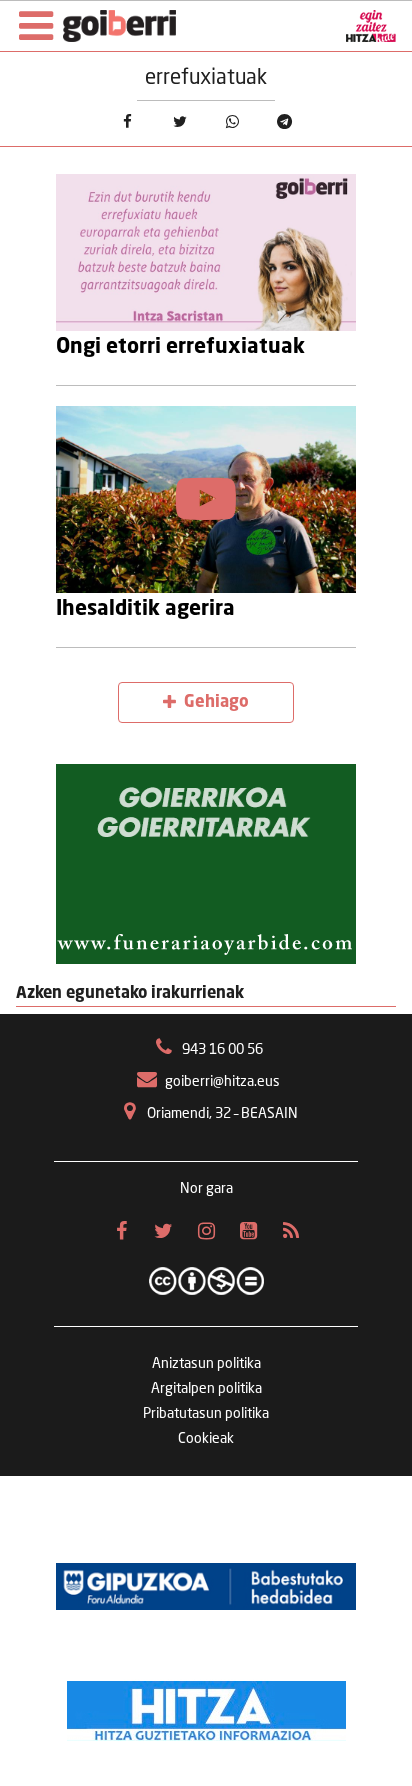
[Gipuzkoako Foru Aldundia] (206, 1586)
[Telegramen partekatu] (285, 121)
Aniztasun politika (206, 1364)
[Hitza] (206, 1706)
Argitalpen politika (206, 1389)
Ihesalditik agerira (145, 609)
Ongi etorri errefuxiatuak (180, 347)
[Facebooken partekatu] (127, 121)
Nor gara (206, 1189)
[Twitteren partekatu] (179, 121)
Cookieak (206, 1439)
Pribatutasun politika (206, 1414)
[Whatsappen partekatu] (232, 121)
